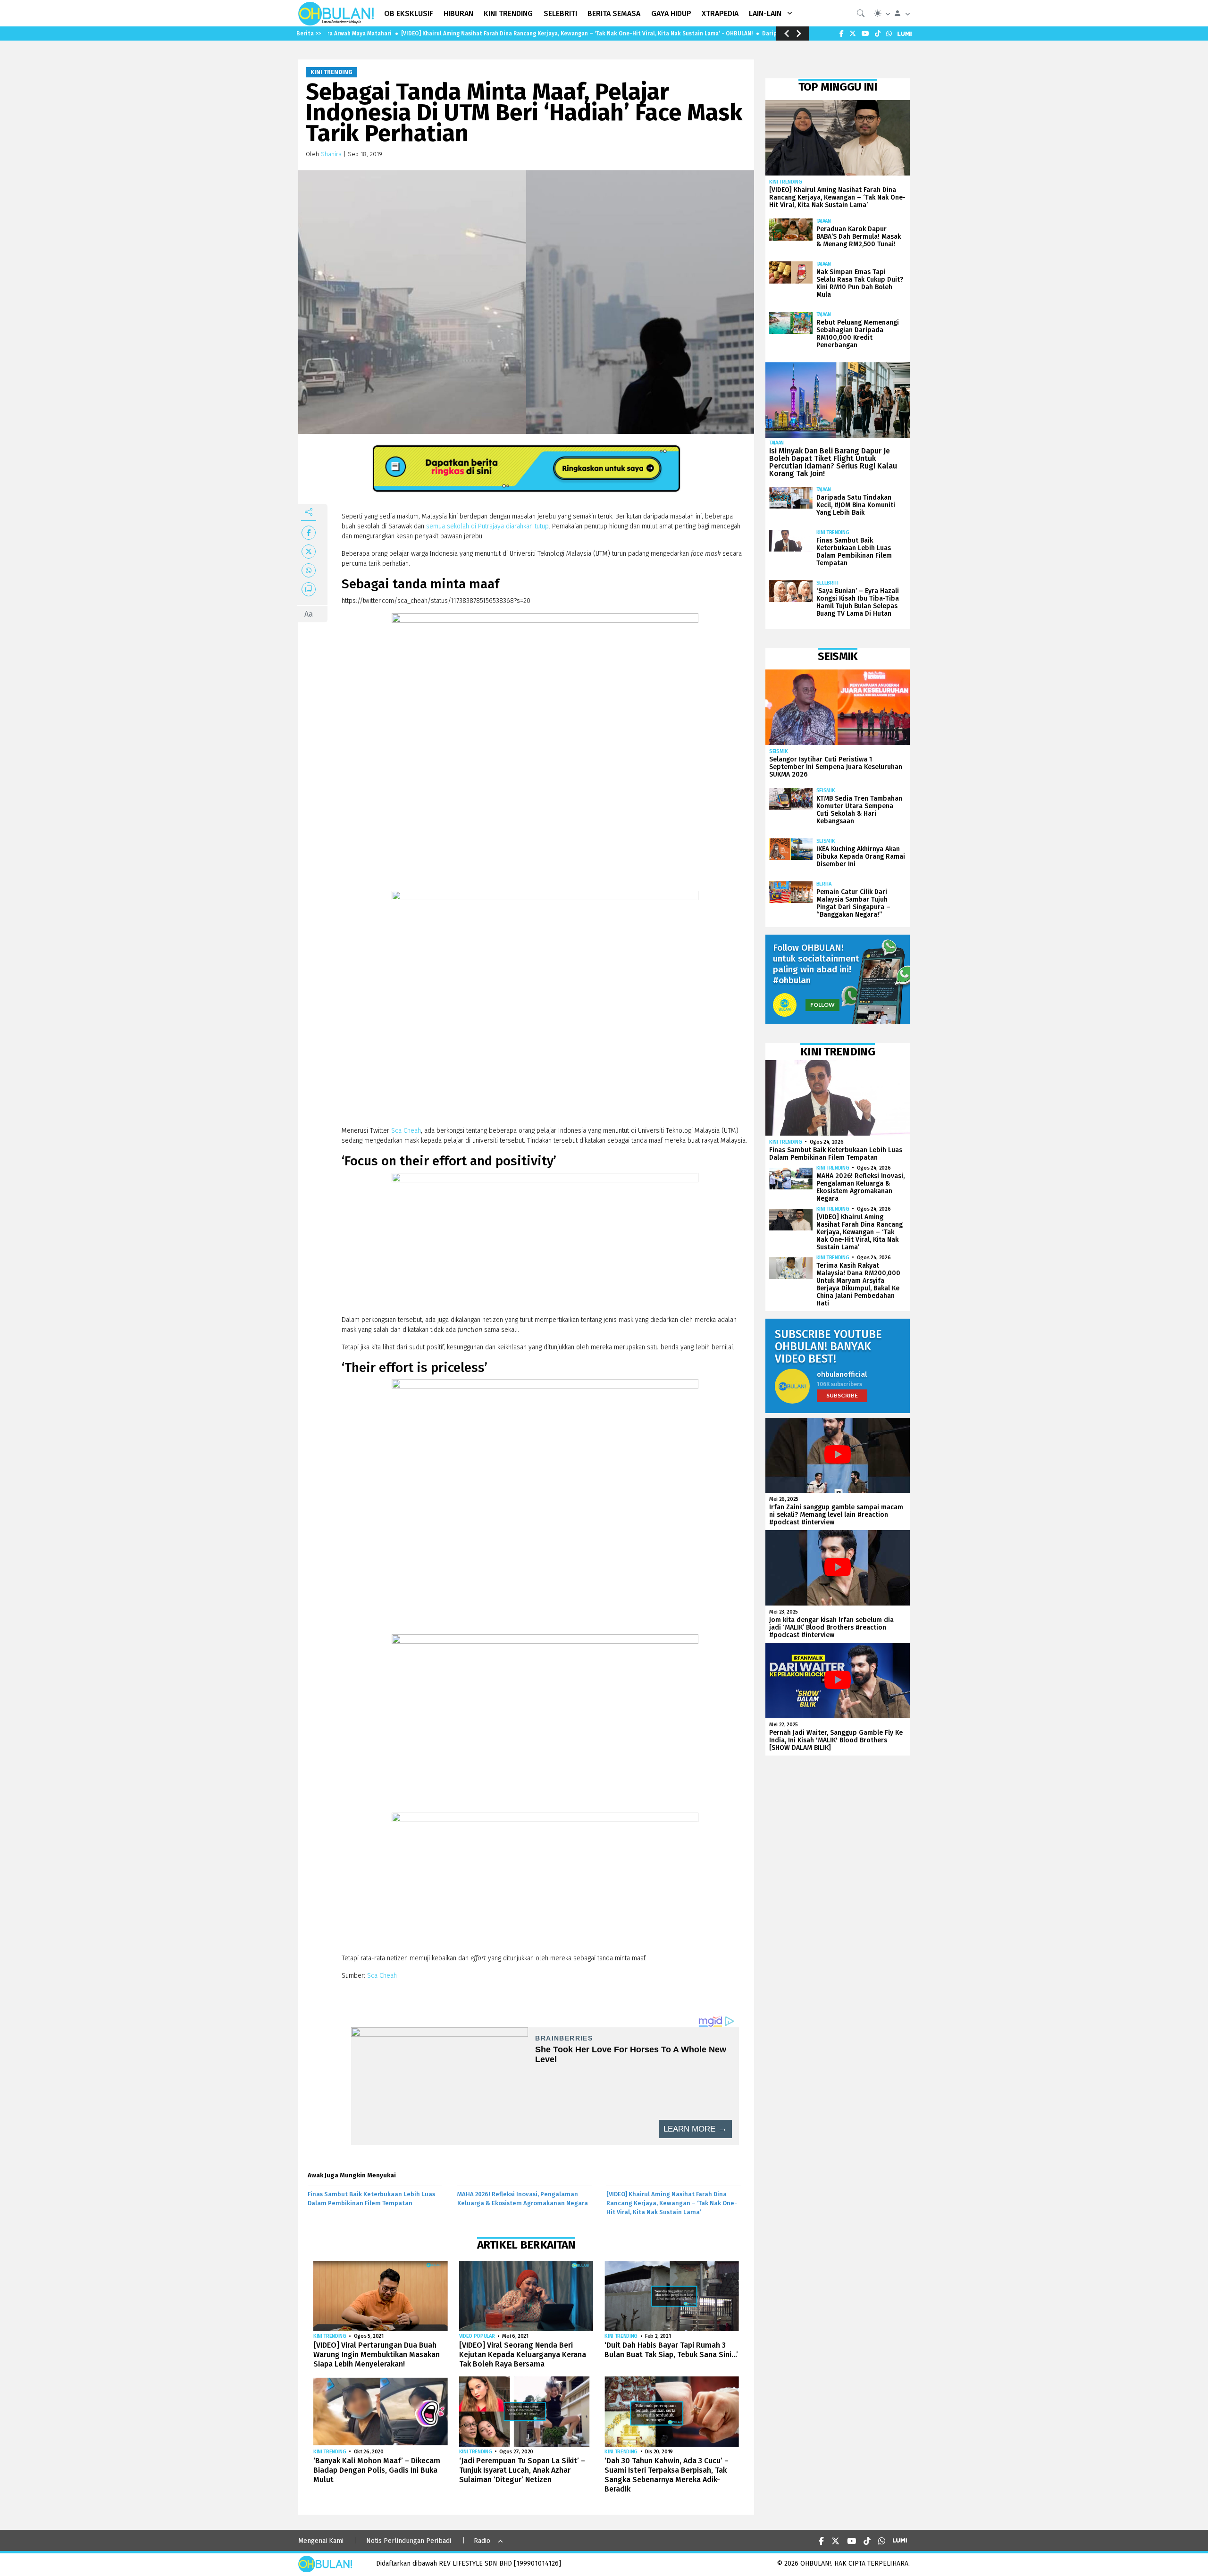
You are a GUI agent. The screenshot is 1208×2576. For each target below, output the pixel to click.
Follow (822, 1005)
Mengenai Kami (321, 2541)
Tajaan (824, 221)
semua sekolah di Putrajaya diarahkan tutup (487, 526)
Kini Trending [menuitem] (508, 13)
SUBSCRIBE (842, 1395)
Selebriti (827, 583)
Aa (309, 614)
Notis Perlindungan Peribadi (409, 2541)
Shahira (331, 154)
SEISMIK (779, 751)
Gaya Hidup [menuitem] (671, 13)
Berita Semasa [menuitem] (614, 13)
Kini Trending (331, 72)
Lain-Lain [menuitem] (765, 13)
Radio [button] (482, 2541)
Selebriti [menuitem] (560, 13)
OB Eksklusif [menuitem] (409, 13)
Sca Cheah (406, 1131)
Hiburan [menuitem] (458, 13)
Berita (824, 884)
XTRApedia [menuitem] (720, 13)
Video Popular (477, 2336)
